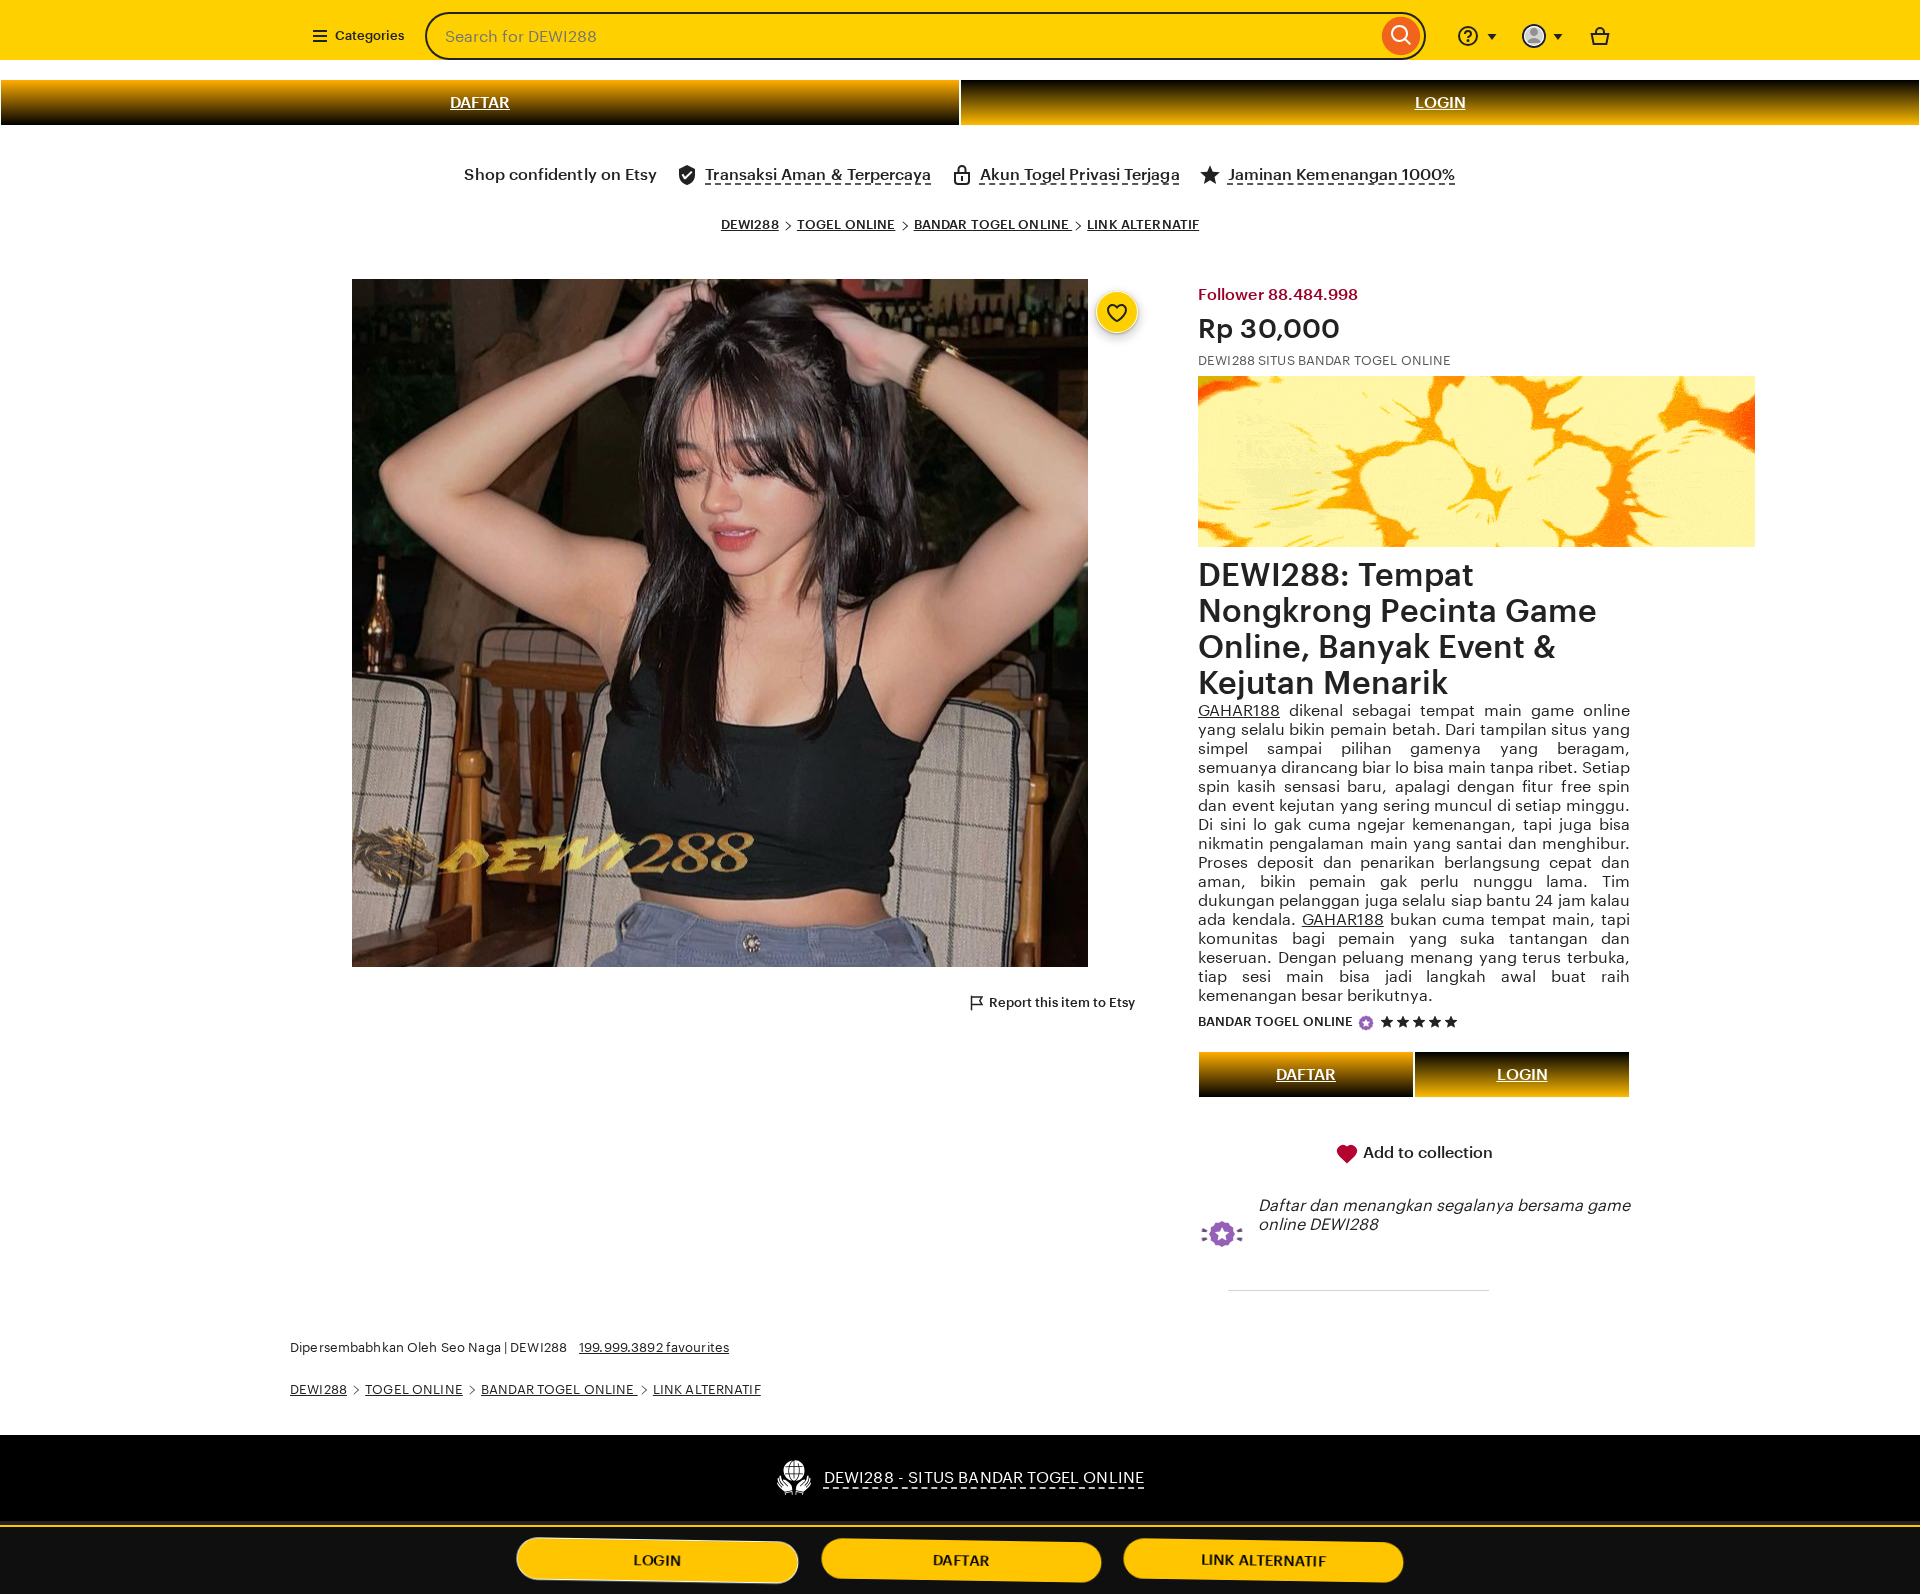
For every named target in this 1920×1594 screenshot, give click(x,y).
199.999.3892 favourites (654, 1347)
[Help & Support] (1477, 36)
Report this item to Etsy (1062, 1002)
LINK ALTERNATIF (1143, 224)
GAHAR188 (1239, 710)
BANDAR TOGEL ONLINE (993, 224)
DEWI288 (750, 224)
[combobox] (901, 36)
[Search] (1401, 36)
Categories (369, 35)
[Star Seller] (1366, 1023)
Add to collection (1426, 1152)
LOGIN (1440, 102)
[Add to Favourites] (1117, 312)
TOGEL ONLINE (846, 224)
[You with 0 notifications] (1543, 36)
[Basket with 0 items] (1600, 36)
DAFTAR (480, 102)
